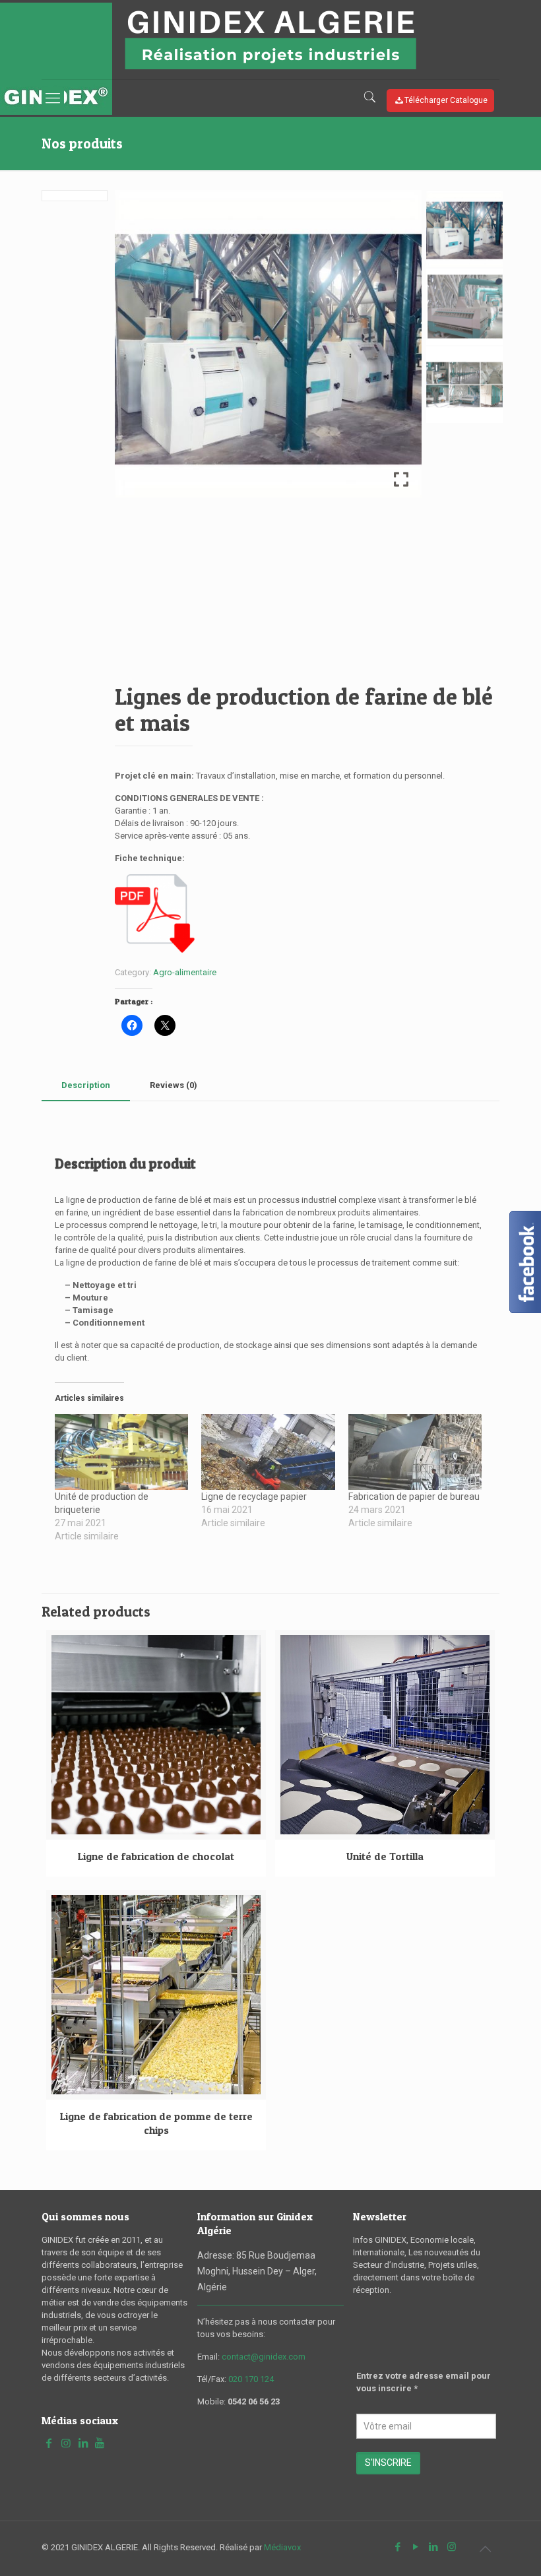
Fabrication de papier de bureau (414, 1497)
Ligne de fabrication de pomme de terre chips (156, 2123)
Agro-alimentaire (185, 972)
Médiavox (282, 2547)
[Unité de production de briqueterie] (121, 1452)
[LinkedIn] (434, 2547)
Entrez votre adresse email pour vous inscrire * (424, 2382)
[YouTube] (416, 2547)
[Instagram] (452, 2547)
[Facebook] (398, 2547)
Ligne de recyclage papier (254, 1497)
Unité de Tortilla (385, 1856)
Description (86, 1085)
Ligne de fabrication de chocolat (156, 1856)
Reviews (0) (174, 1085)
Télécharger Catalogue (446, 100)
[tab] (86, 1086)
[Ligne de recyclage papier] (268, 1452)
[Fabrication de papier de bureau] (415, 1452)
